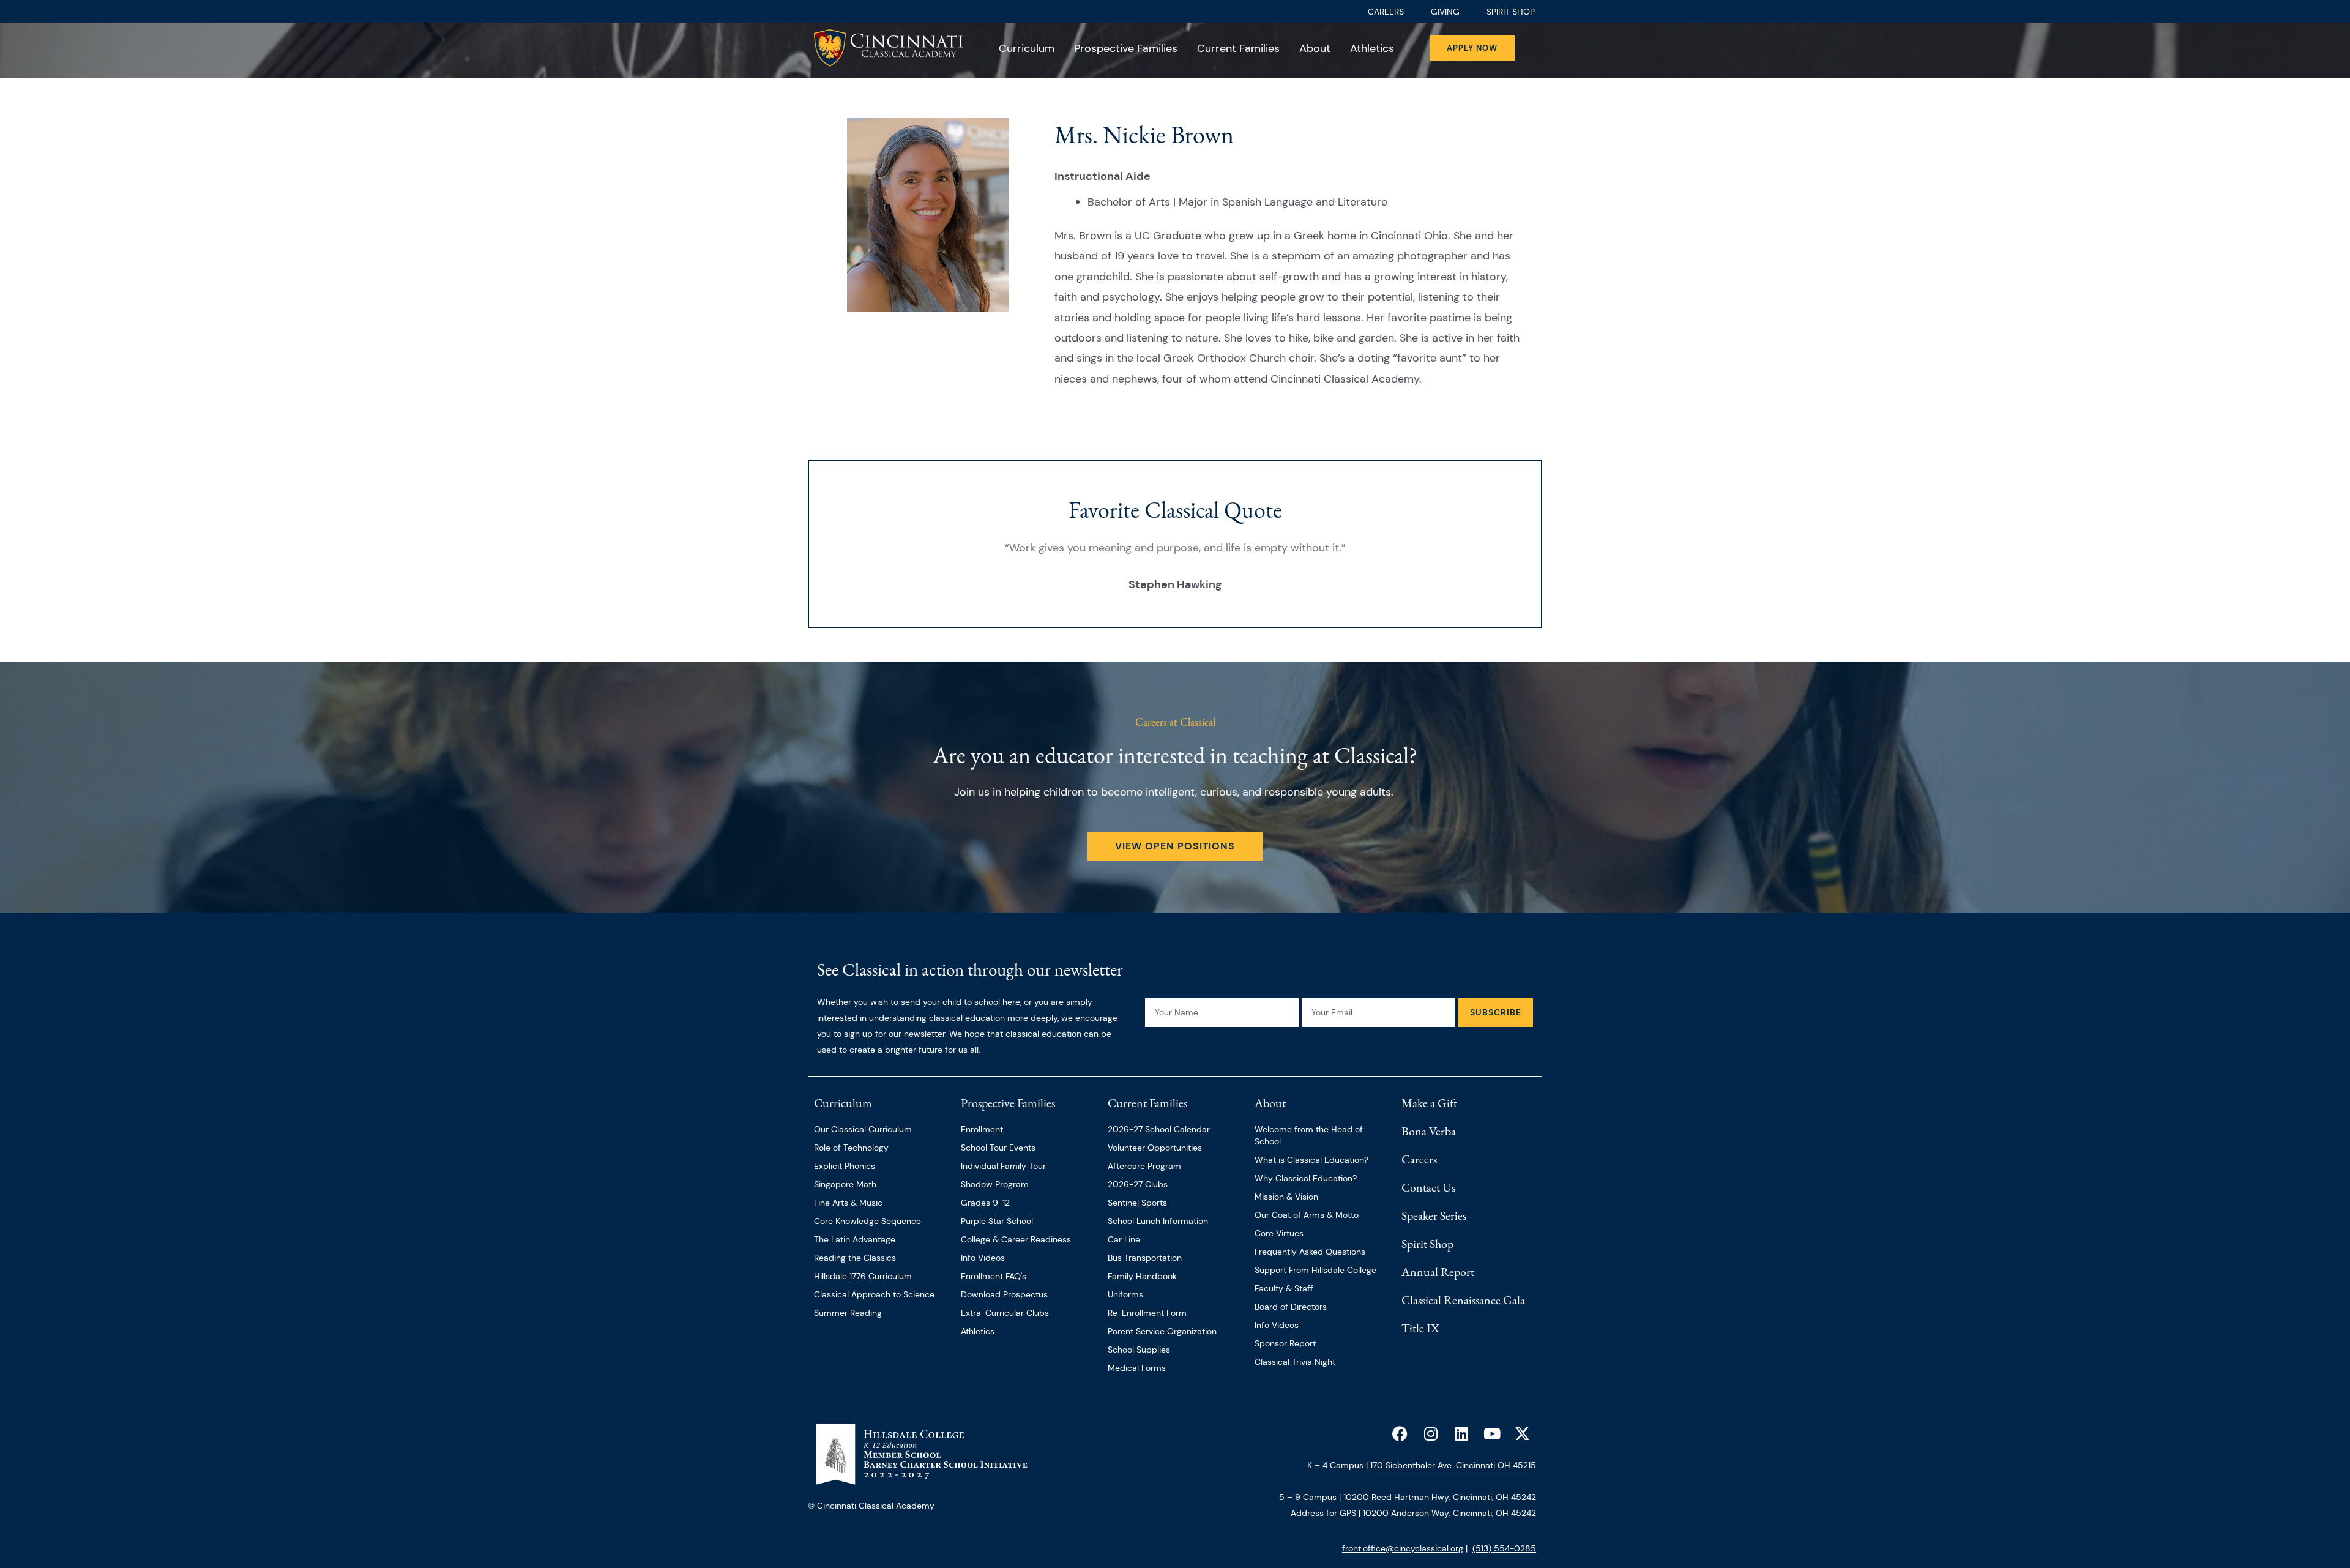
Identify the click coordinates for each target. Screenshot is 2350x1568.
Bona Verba (1429, 1131)
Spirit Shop (1427, 1244)
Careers (1419, 1159)
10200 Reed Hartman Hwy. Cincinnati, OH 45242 (1440, 1497)
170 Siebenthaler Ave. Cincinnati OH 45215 (1453, 1465)
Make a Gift (1429, 1103)
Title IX (1420, 1328)
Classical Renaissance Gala (1463, 1300)
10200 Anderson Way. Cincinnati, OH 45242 (1449, 1513)
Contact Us (1428, 1187)
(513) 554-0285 (1504, 1548)
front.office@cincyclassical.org (1403, 1548)
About (1315, 48)
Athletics (1372, 48)
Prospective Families (1126, 48)
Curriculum (1027, 48)
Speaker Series (1434, 1215)
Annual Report (1438, 1272)
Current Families (1238, 48)
